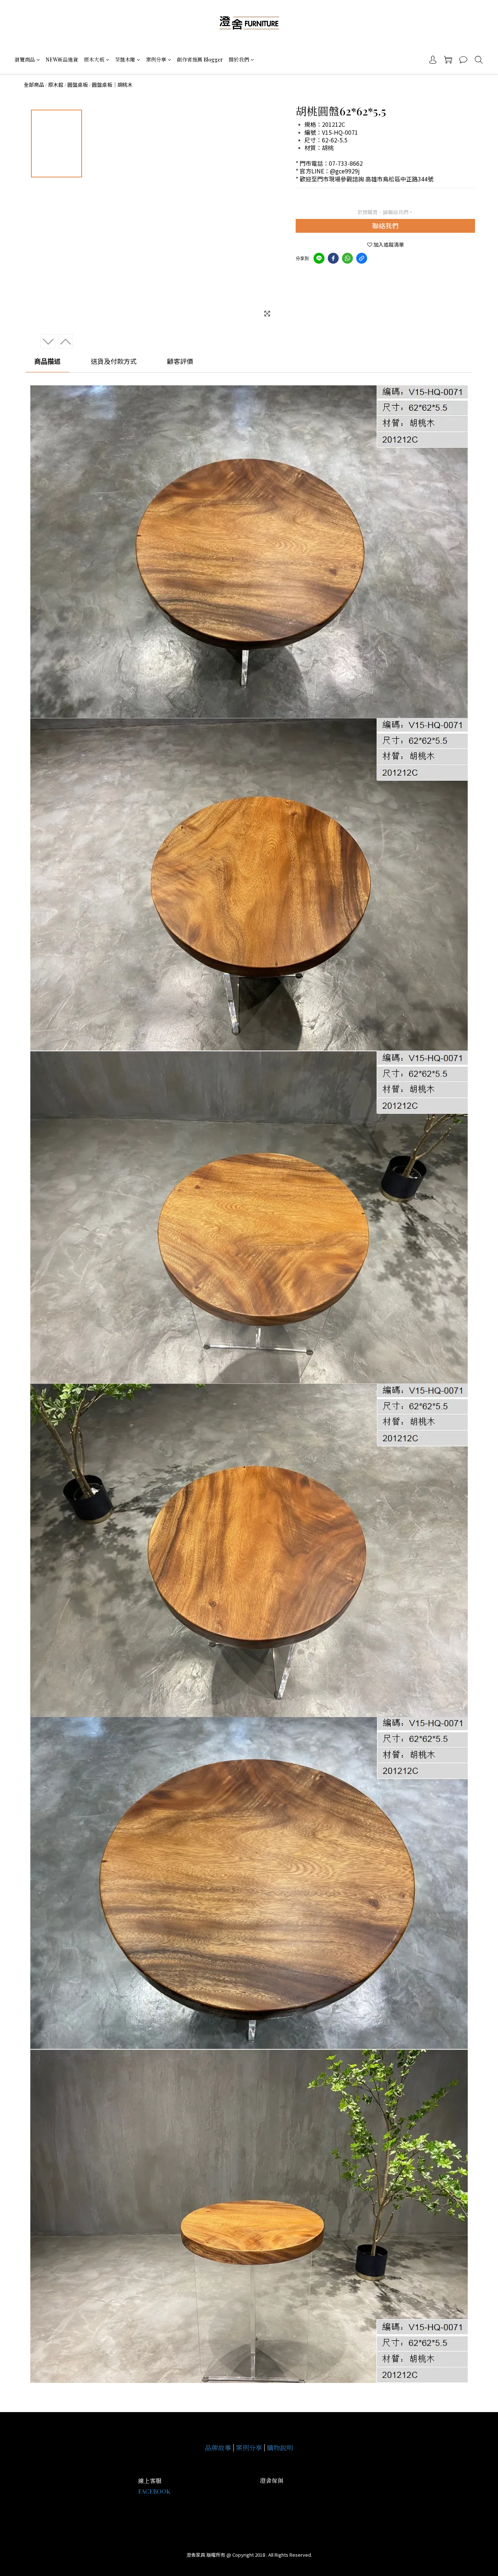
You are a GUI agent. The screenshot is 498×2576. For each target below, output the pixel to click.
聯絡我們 (385, 225)
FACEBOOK (154, 2491)
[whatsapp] (347, 258)
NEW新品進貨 (62, 60)
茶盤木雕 (125, 60)
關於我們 (239, 60)
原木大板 (94, 60)
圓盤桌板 (78, 85)
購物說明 (280, 2448)
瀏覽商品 (25, 60)
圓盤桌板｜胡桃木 (112, 85)
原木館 (56, 85)
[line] (319, 258)
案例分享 (156, 60)
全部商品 (34, 85)
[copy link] (362, 258)
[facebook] (333, 258)
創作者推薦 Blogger (200, 60)
